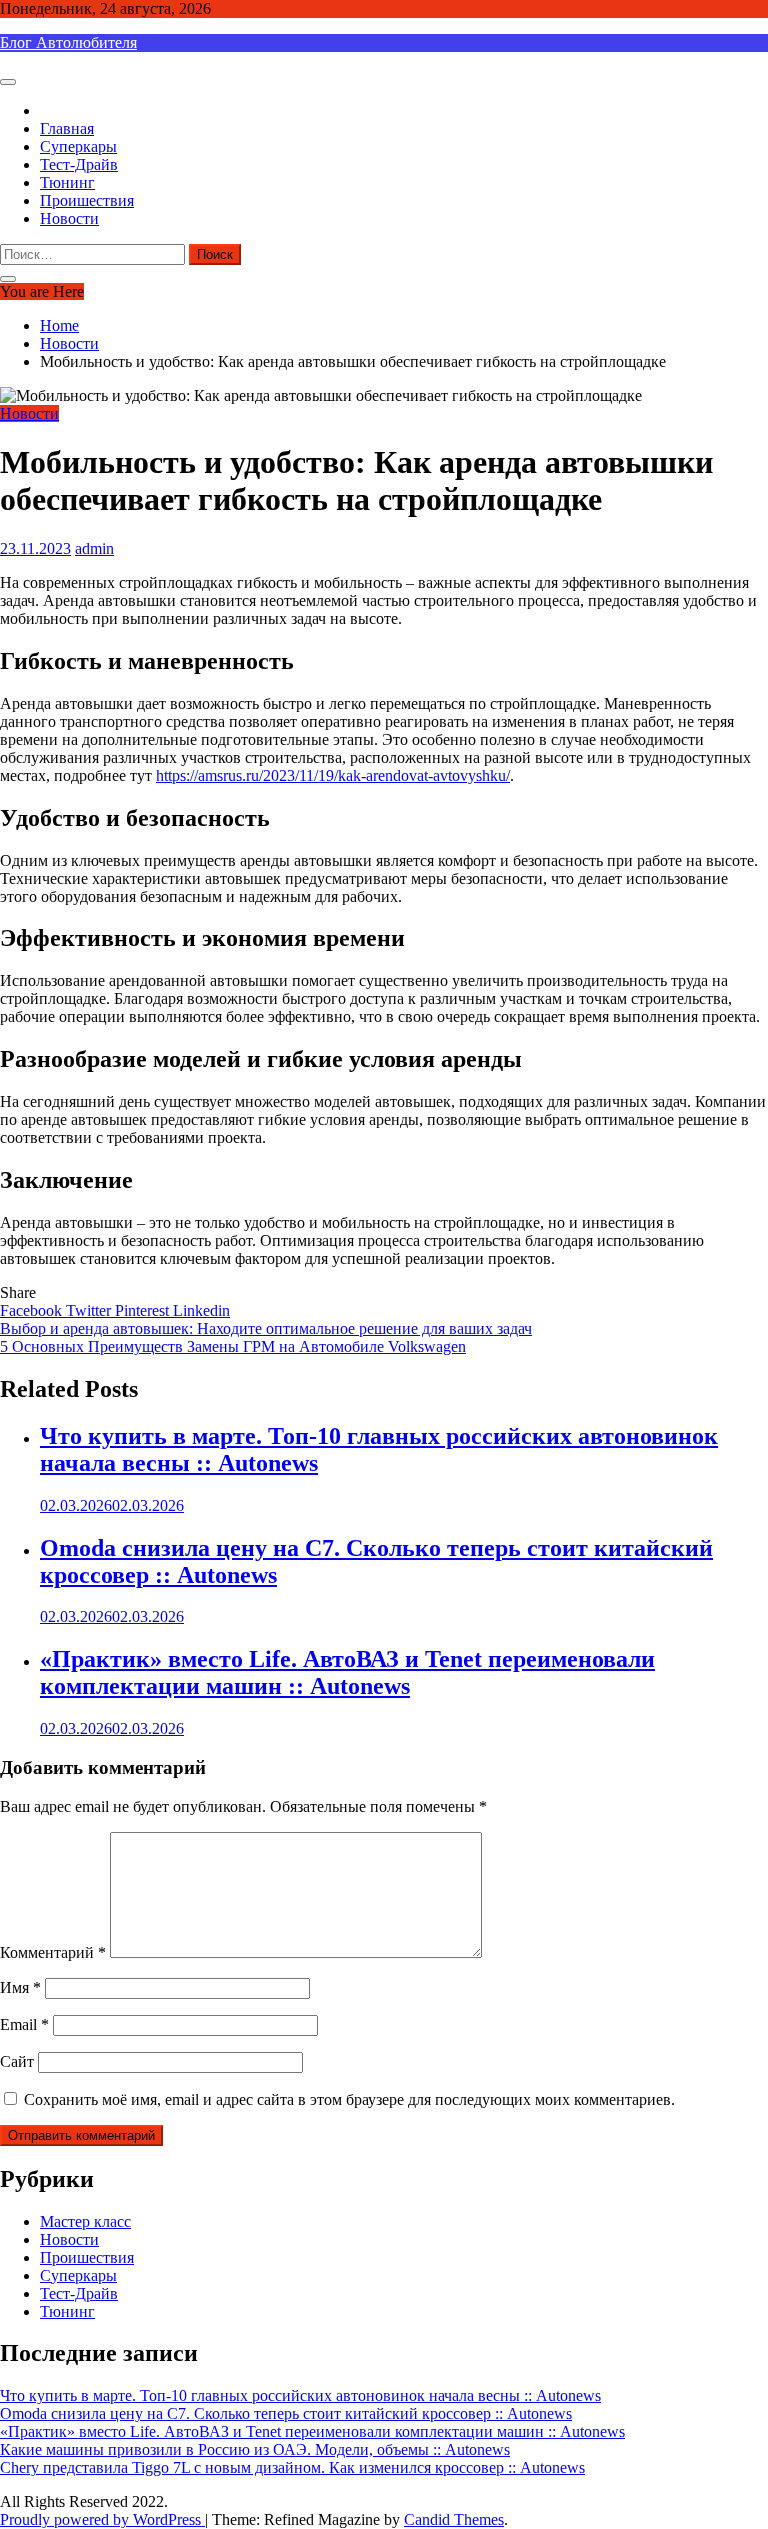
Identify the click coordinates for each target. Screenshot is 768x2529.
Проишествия (87, 200)
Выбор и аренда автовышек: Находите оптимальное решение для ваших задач (266, 1328)
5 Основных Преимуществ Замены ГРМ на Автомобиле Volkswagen (233, 1346)
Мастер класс (85, 2221)
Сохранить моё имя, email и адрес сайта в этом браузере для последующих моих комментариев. (349, 2099)
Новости (69, 218)
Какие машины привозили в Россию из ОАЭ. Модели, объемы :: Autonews (255, 2449)
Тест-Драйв (79, 164)
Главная (67, 128)
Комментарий (53, 1952)
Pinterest (144, 1310)
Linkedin (201, 1310)
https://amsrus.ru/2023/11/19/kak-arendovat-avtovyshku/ (333, 775)
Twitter (90, 1310)
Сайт (17, 2061)
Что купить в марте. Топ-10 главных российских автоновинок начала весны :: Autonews (300, 2395)
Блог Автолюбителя (68, 42)
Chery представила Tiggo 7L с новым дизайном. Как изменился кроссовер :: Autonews (292, 2467)
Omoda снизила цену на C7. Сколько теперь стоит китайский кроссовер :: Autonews (286, 2413)
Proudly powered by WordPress (102, 2519)
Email (24, 2024)
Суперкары (78, 146)
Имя (20, 1987)
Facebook (33, 1310)
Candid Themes (454, 2519)
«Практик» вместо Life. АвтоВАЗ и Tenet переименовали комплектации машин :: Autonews (347, 1672)
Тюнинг (67, 182)
